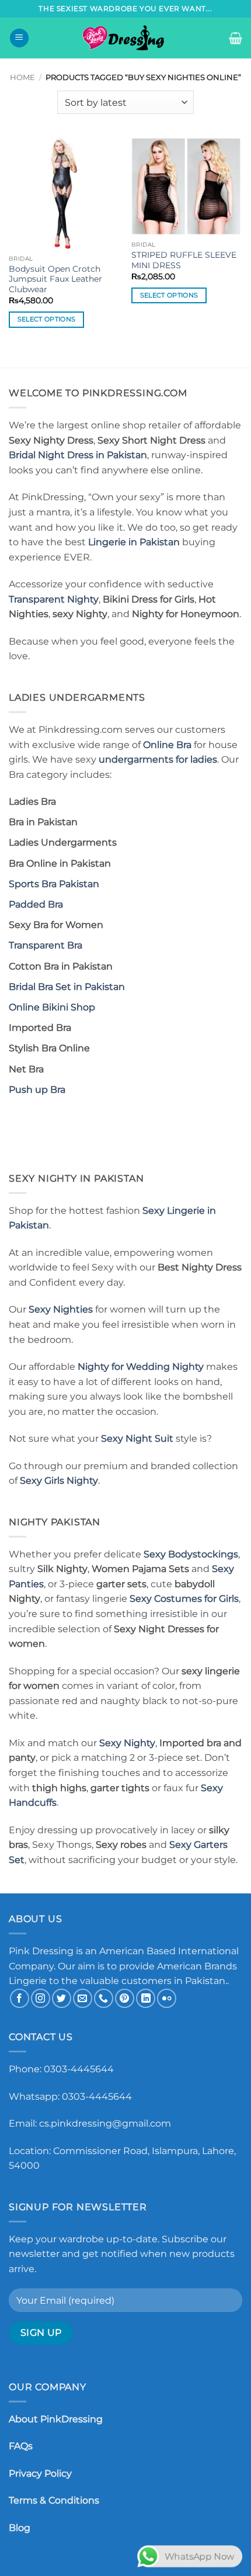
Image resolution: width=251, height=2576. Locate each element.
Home (22, 77)
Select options (47, 319)
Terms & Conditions (54, 2500)
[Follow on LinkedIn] (146, 1998)
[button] (19, 38)
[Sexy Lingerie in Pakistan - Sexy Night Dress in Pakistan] (125, 38)
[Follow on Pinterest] (125, 1998)
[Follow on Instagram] (41, 1998)
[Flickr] (167, 1998)
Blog (20, 2528)
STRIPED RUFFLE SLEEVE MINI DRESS (184, 260)
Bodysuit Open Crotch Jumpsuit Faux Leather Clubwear (55, 279)
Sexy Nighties (61, 1309)
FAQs (21, 2446)
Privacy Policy (40, 2473)
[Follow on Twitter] (62, 1998)
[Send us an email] (83, 1998)
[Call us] (104, 1998)
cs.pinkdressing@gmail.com (105, 2123)
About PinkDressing (56, 2419)
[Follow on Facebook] (20, 1998)
